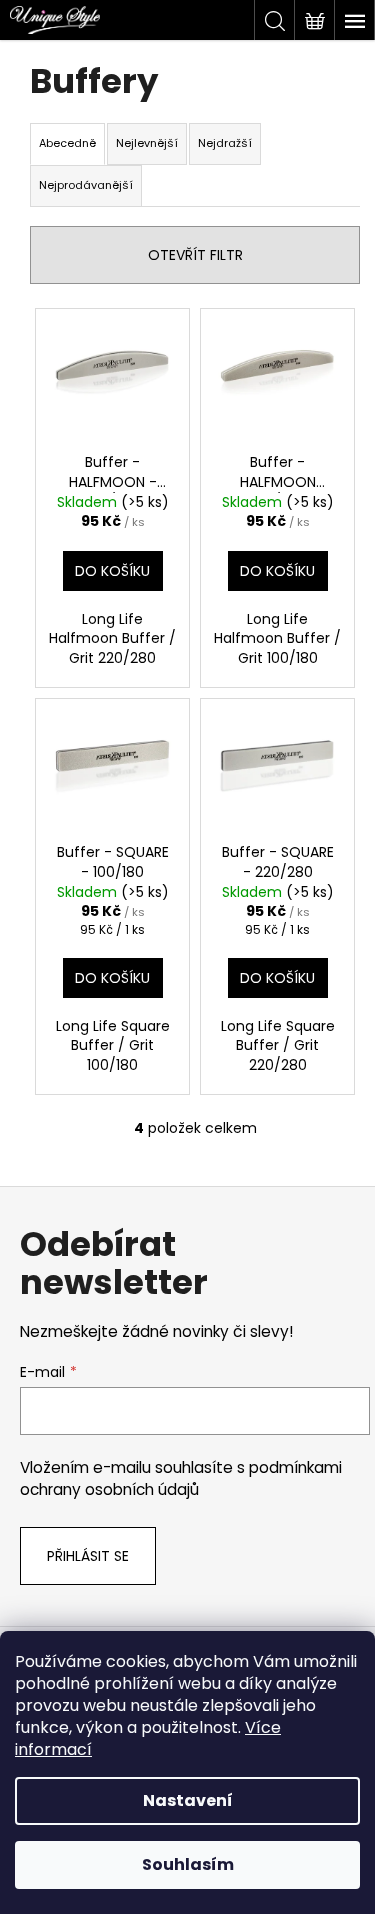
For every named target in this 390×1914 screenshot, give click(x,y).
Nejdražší (225, 143)
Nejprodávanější (86, 185)
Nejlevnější (147, 143)
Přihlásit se (88, 1556)
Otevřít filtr (195, 255)
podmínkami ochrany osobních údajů (181, 1478)
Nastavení (188, 1800)
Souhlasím (188, 1864)
